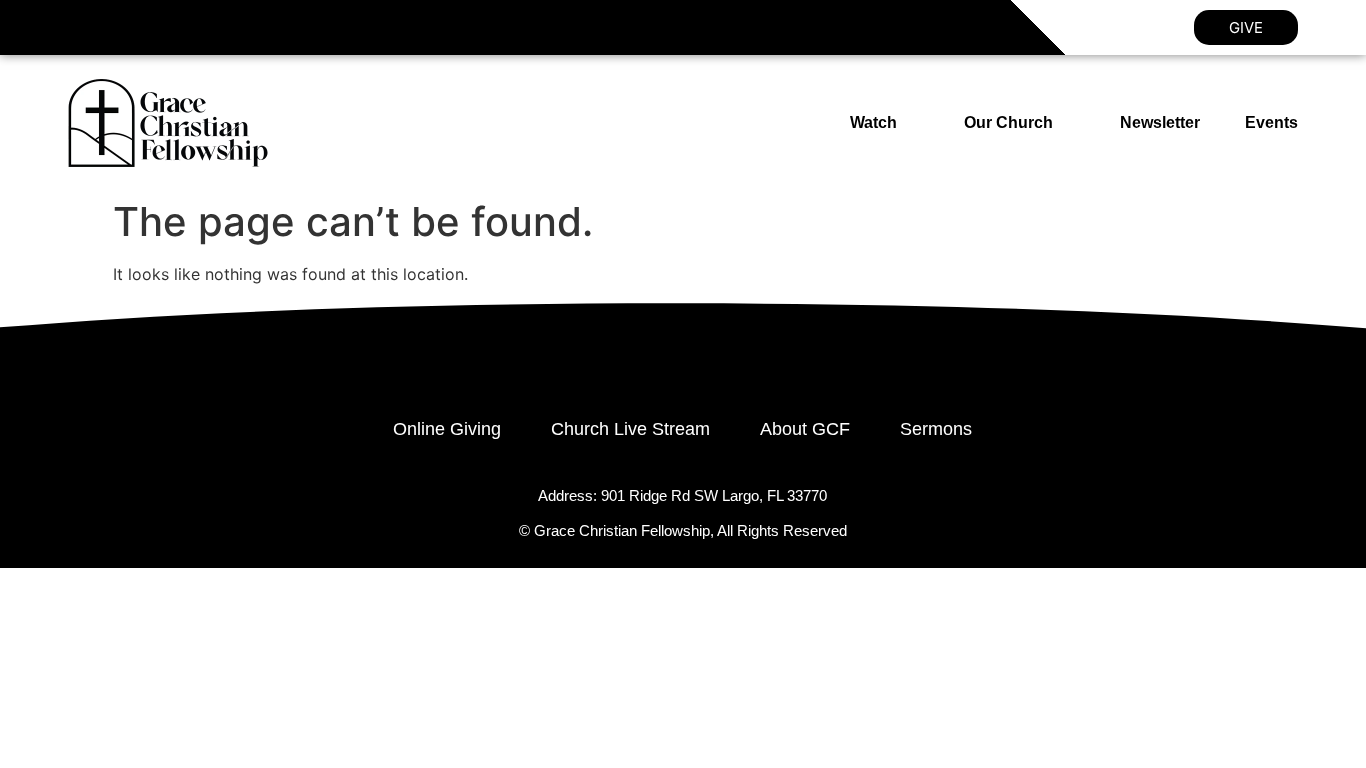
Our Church (1008, 122)
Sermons (936, 429)
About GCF (805, 429)
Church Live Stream (630, 429)
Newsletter (1160, 122)
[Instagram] (125, 27)
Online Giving (447, 429)
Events (1271, 122)
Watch (873, 122)
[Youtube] (170, 27)
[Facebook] (80, 27)
